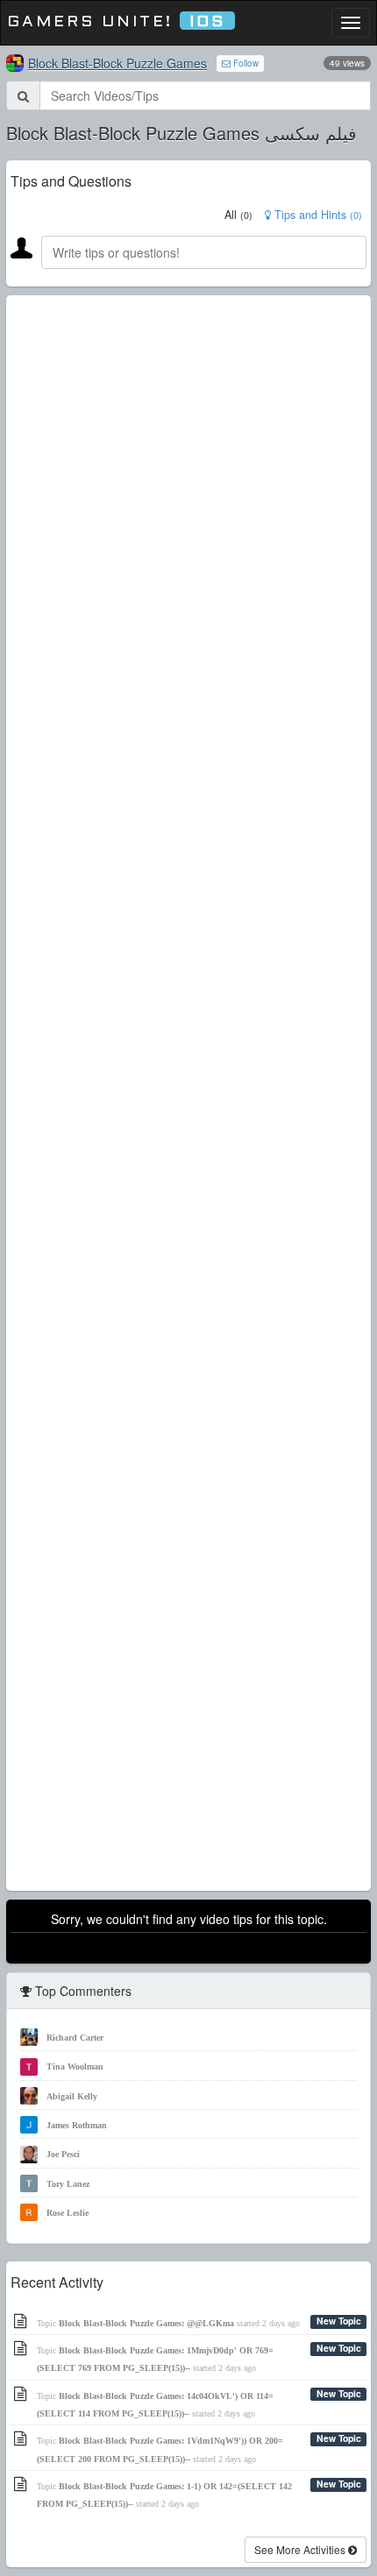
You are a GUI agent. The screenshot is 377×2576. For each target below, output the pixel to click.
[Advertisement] (188, 1093)
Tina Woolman (75, 2066)
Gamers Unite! (116, 22)
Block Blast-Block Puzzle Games (117, 63)
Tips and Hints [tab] (317, 215)
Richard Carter (75, 2038)
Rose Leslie (68, 2213)
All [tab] (238, 215)
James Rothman (77, 2125)
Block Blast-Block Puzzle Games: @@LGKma (146, 2323)
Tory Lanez (68, 2184)
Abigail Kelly (72, 2096)
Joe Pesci (63, 2154)
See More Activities (301, 2549)
